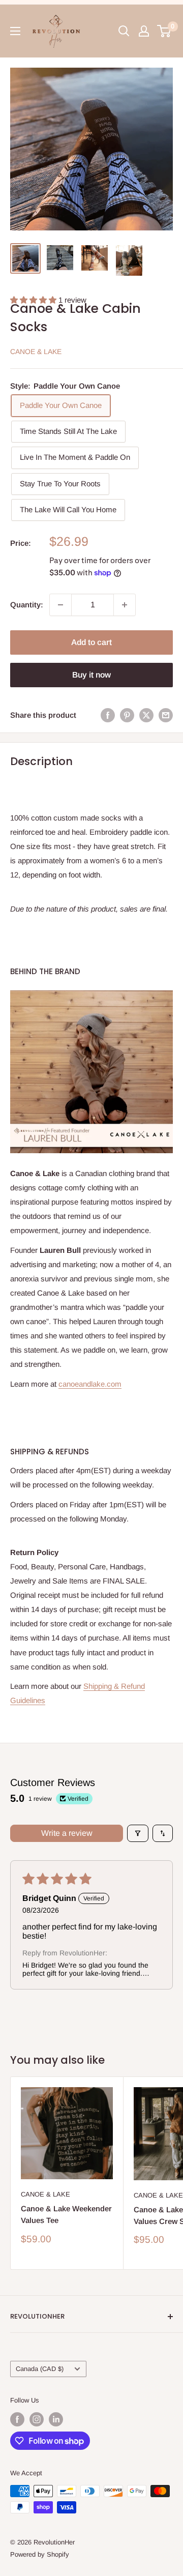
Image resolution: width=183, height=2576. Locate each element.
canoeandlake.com (90, 1384)
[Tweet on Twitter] (146, 715)
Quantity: (27, 605)
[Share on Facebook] (108, 715)
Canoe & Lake (36, 352)
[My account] (144, 31)
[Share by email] (166, 715)
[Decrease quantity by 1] (60, 605)
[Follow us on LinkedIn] (56, 2419)
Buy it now (91, 675)
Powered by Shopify (40, 2554)
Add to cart (91, 642)
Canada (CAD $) (40, 2369)
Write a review (67, 1833)
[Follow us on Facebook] (17, 2419)
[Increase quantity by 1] (125, 605)
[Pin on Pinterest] (127, 715)
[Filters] (138, 1833)
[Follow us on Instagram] (37, 2419)
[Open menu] (15, 31)
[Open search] (124, 31)
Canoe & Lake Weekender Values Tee (66, 2214)
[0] (164, 31)
